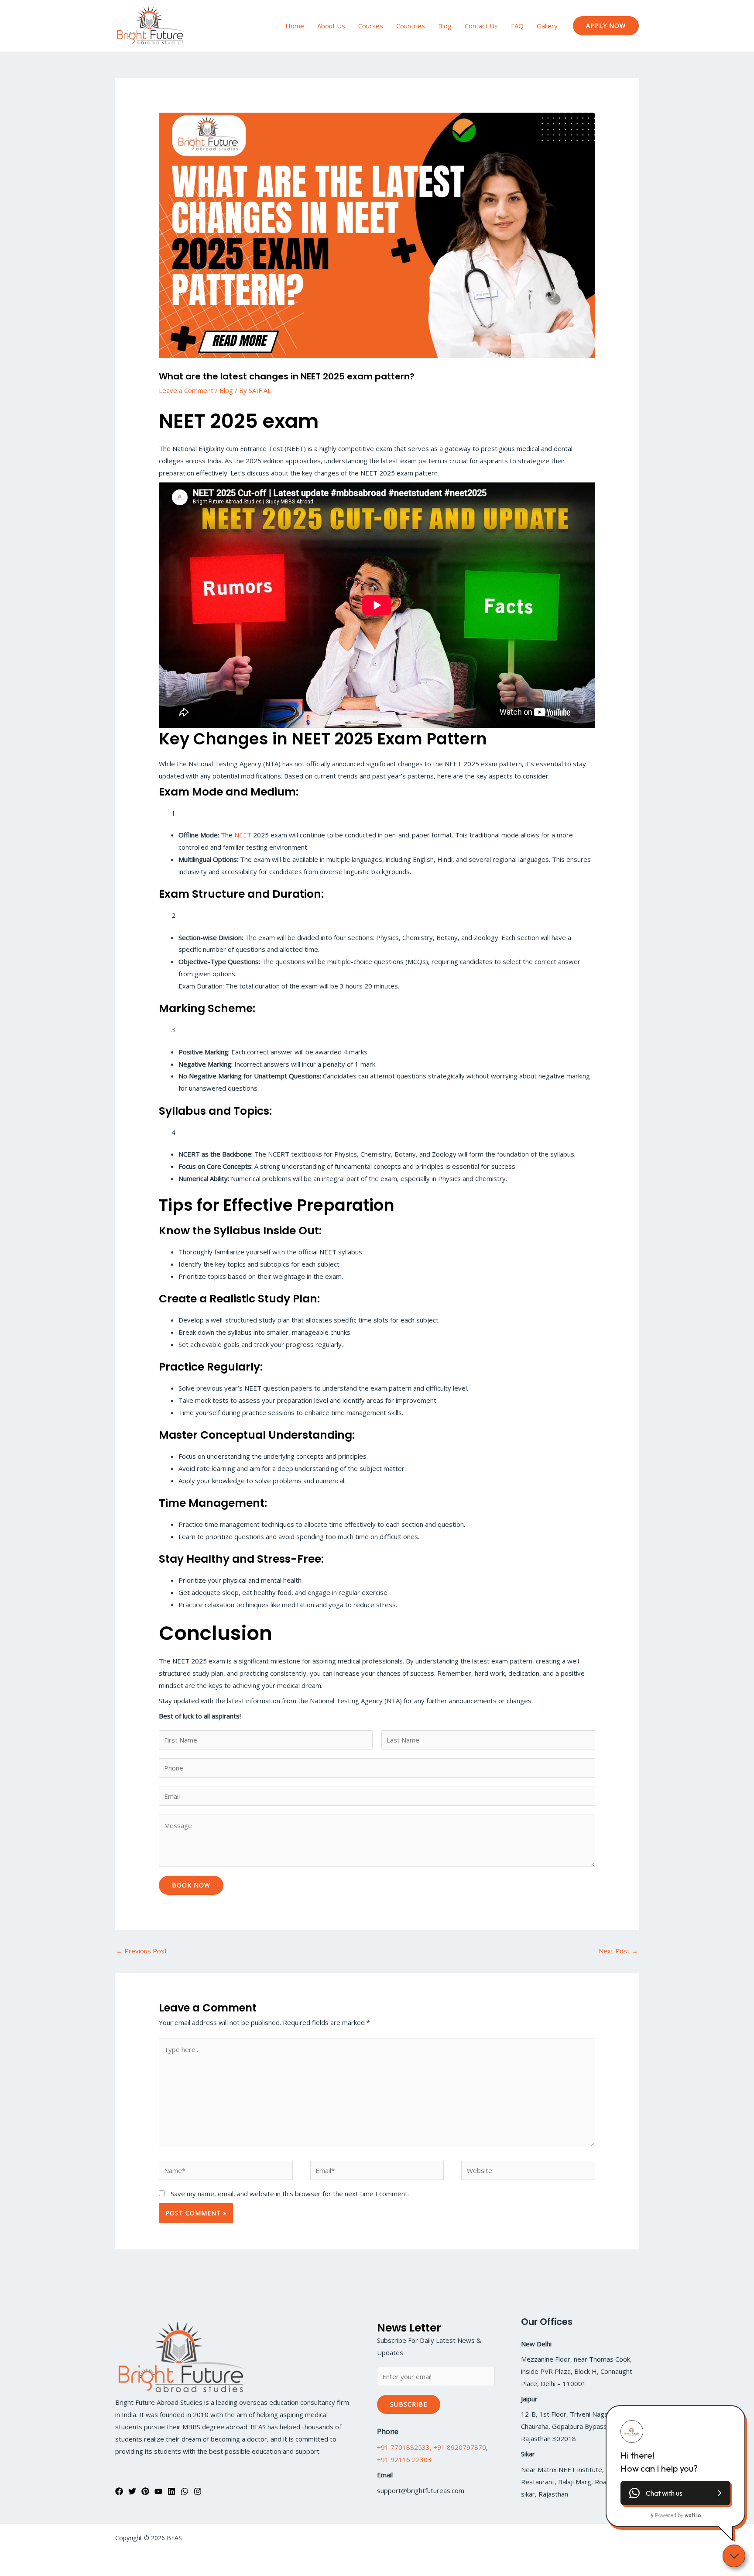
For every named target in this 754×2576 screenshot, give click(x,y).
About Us (331, 26)
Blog (445, 26)
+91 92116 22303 (404, 2459)
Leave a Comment (186, 390)
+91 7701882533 (403, 2447)
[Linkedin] (171, 2491)
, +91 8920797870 (458, 2447)
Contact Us (481, 26)
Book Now (191, 1885)
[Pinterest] (145, 2491)
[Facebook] (119, 2491)
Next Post (618, 1951)
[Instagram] (198, 2491)
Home (295, 26)
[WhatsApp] (185, 2491)
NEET (243, 835)
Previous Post (142, 1951)
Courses (371, 26)
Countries (411, 26)
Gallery (547, 26)
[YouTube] (158, 2491)
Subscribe (409, 2404)
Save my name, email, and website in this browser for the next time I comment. (290, 2194)
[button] (606, 26)
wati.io (693, 2515)
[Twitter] (132, 2491)
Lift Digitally (622, 2538)
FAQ (517, 26)
